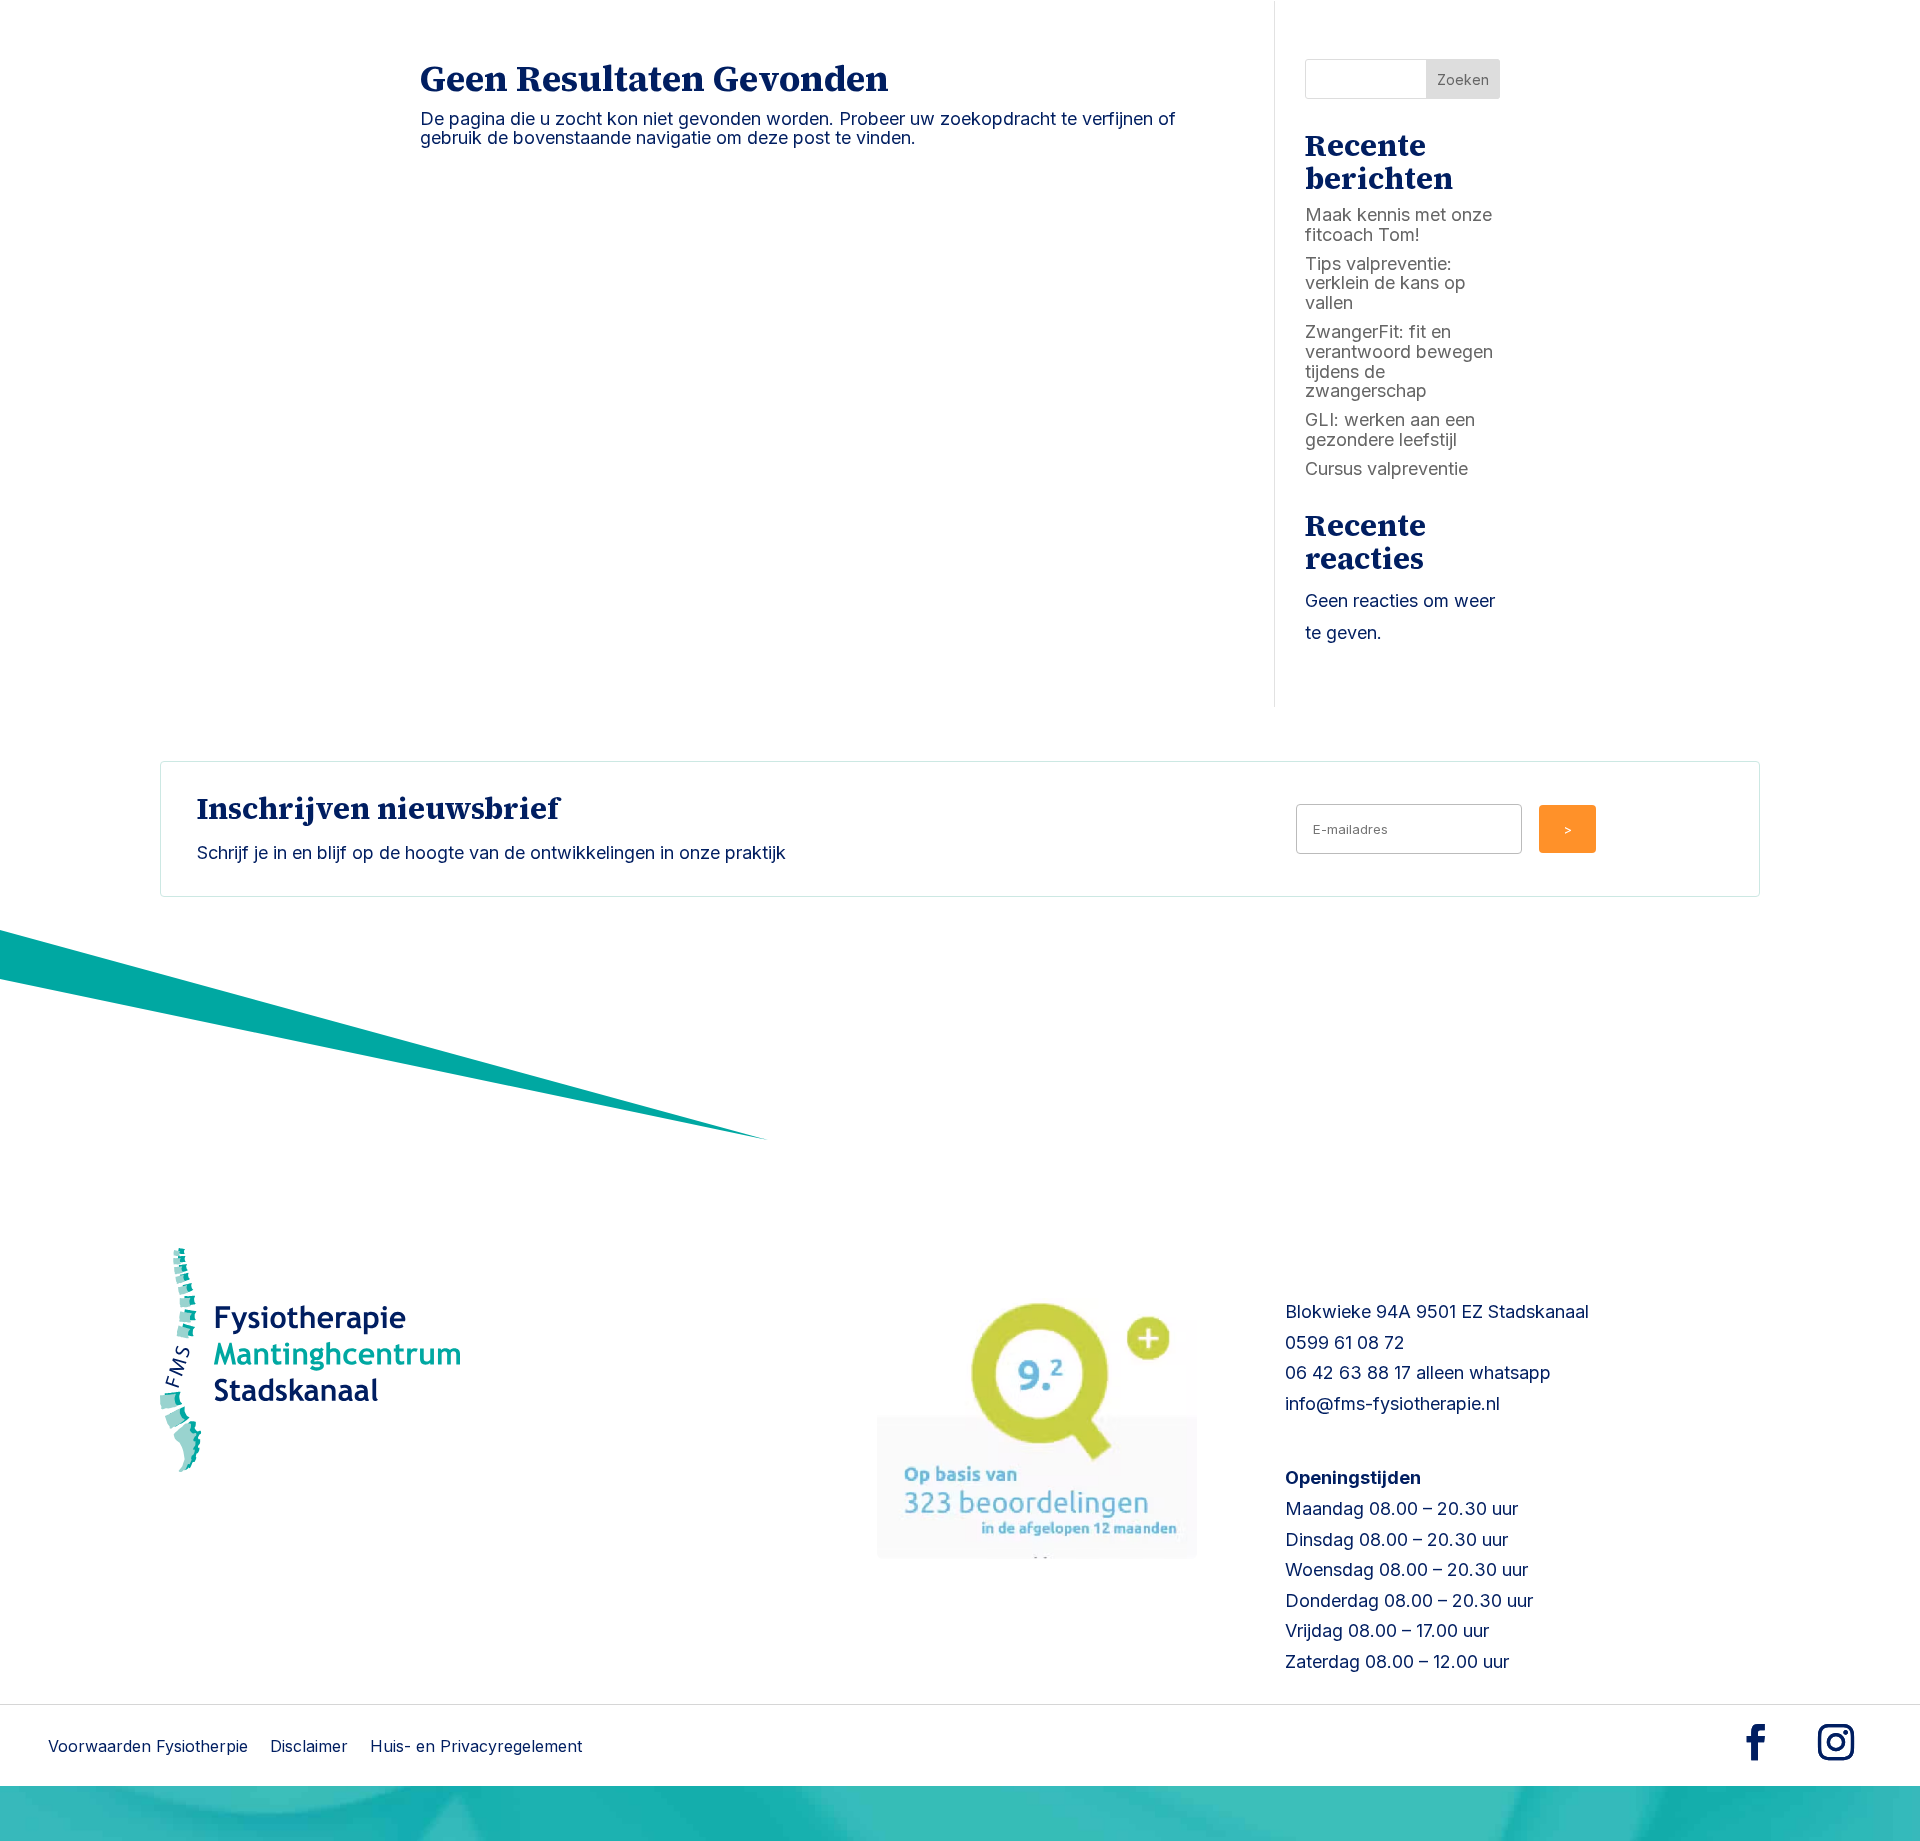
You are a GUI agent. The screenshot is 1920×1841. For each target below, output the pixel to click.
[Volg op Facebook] (1756, 1742)
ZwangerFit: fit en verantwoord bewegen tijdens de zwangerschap (1399, 361)
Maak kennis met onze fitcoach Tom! (1398, 224)
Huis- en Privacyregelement (476, 1747)
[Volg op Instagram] (1836, 1742)
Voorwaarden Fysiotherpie (148, 1747)
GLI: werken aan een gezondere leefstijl (1390, 429)
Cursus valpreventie (1386, 468)
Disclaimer (309, 1747)
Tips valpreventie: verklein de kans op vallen (1385, 283)
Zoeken (1463, 79)
